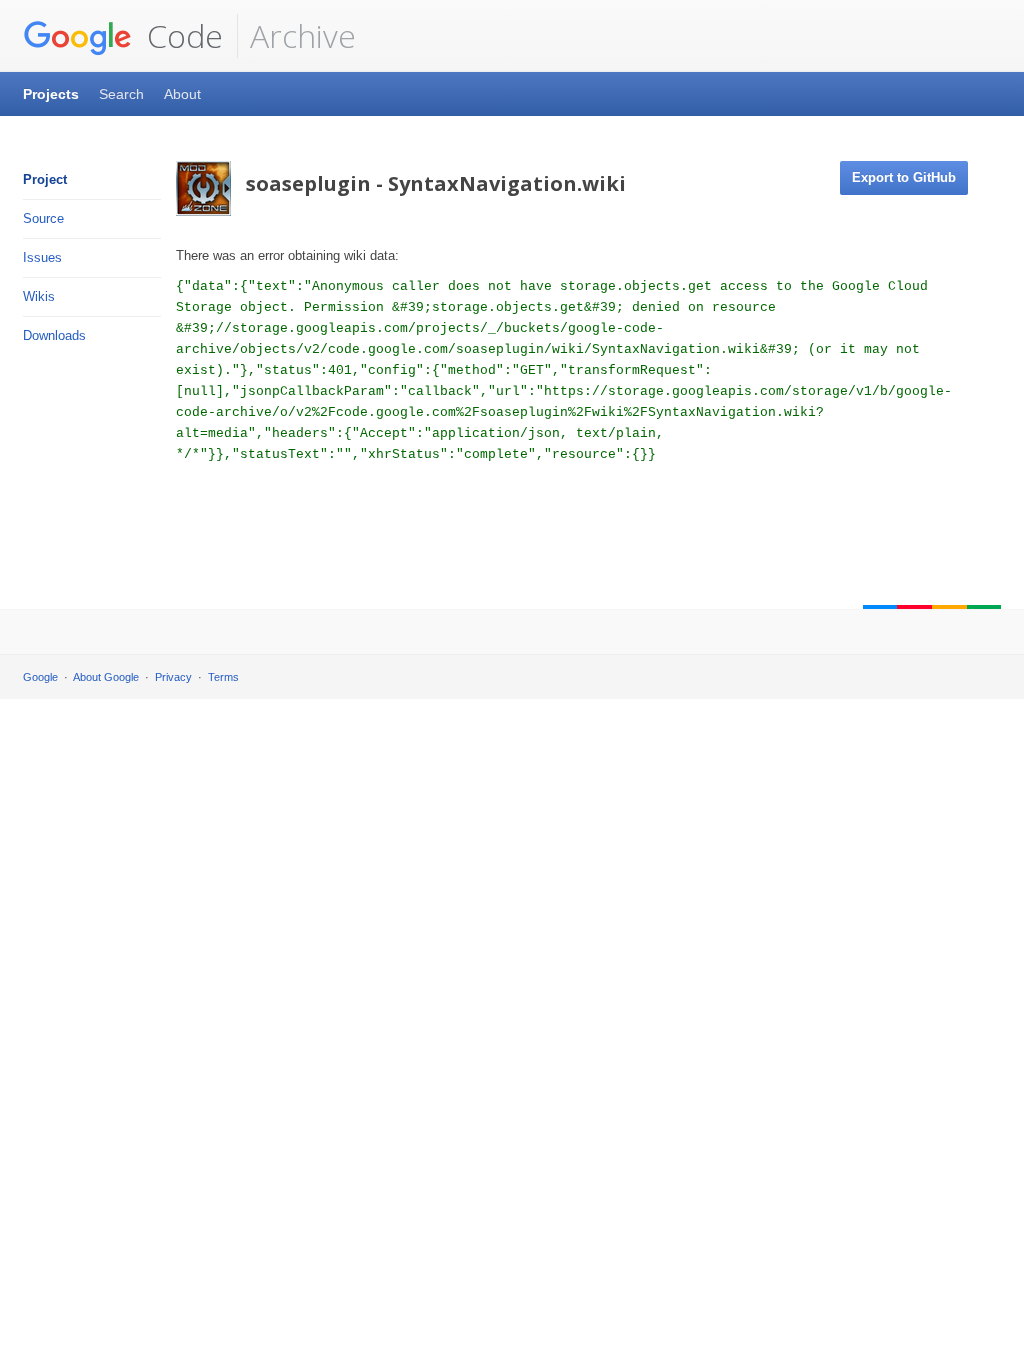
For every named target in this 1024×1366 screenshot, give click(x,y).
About (182, 94)
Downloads (54, 335)
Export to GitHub (904, 177)
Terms (223, 677)
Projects (51, 94)
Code (181, 35)
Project (45, 179)
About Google (106, 677)
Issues (42, 257)
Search (121, 94)
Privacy (173, 677)
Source (43, 218)
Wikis (39, 296)
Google (40, 677)
